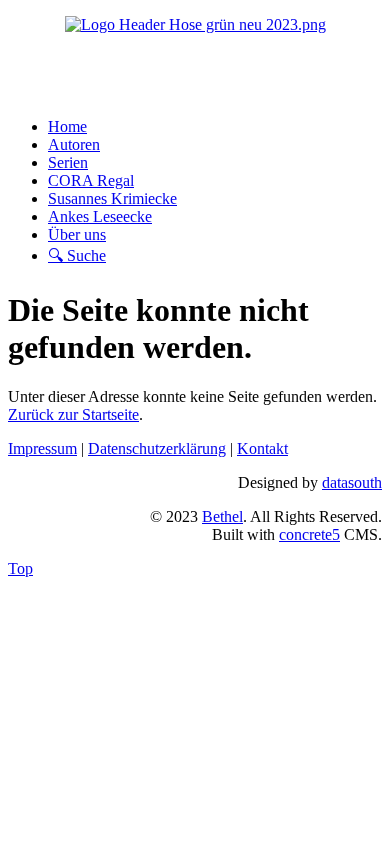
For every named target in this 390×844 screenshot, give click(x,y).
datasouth (352, 482)
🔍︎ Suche (77, 255)
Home (67, 126)
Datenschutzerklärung (157, 448)
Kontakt (262, 448)
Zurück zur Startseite (73, 414)
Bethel (222, 516)
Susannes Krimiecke (112, 198)
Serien (68, 162)
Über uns (77, 234)
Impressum (42, 448)
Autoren (74, 144)
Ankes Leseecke (100, 216)
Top (20, 568)
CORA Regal (91, 180)
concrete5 (309, 534)
